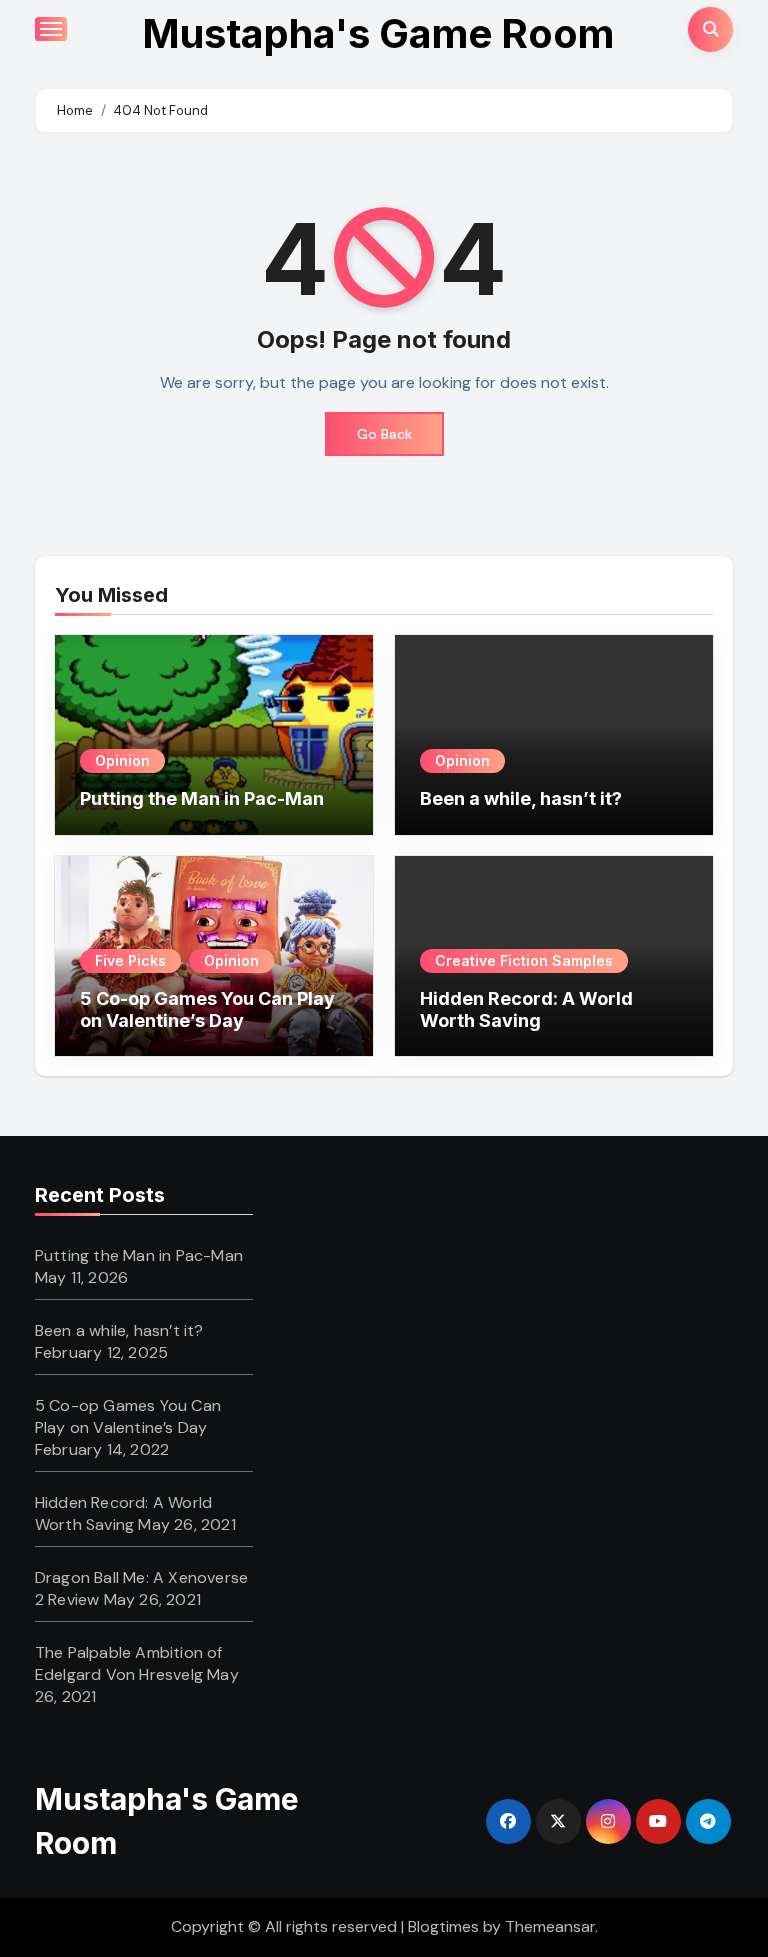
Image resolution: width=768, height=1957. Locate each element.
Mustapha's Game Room (378, 33)
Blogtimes (443, 1926)
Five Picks (130, 960)
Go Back (384, 434)
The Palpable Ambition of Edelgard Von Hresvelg (129, 1663)
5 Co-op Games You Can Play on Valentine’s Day (207, 1009)
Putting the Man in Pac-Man (202, 798)
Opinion (122, 760)
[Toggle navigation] (51, 29)
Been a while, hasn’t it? (521, 798)
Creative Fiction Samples (524, 960)
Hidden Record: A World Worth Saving (526, 1009)
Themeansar (550, 1926)
